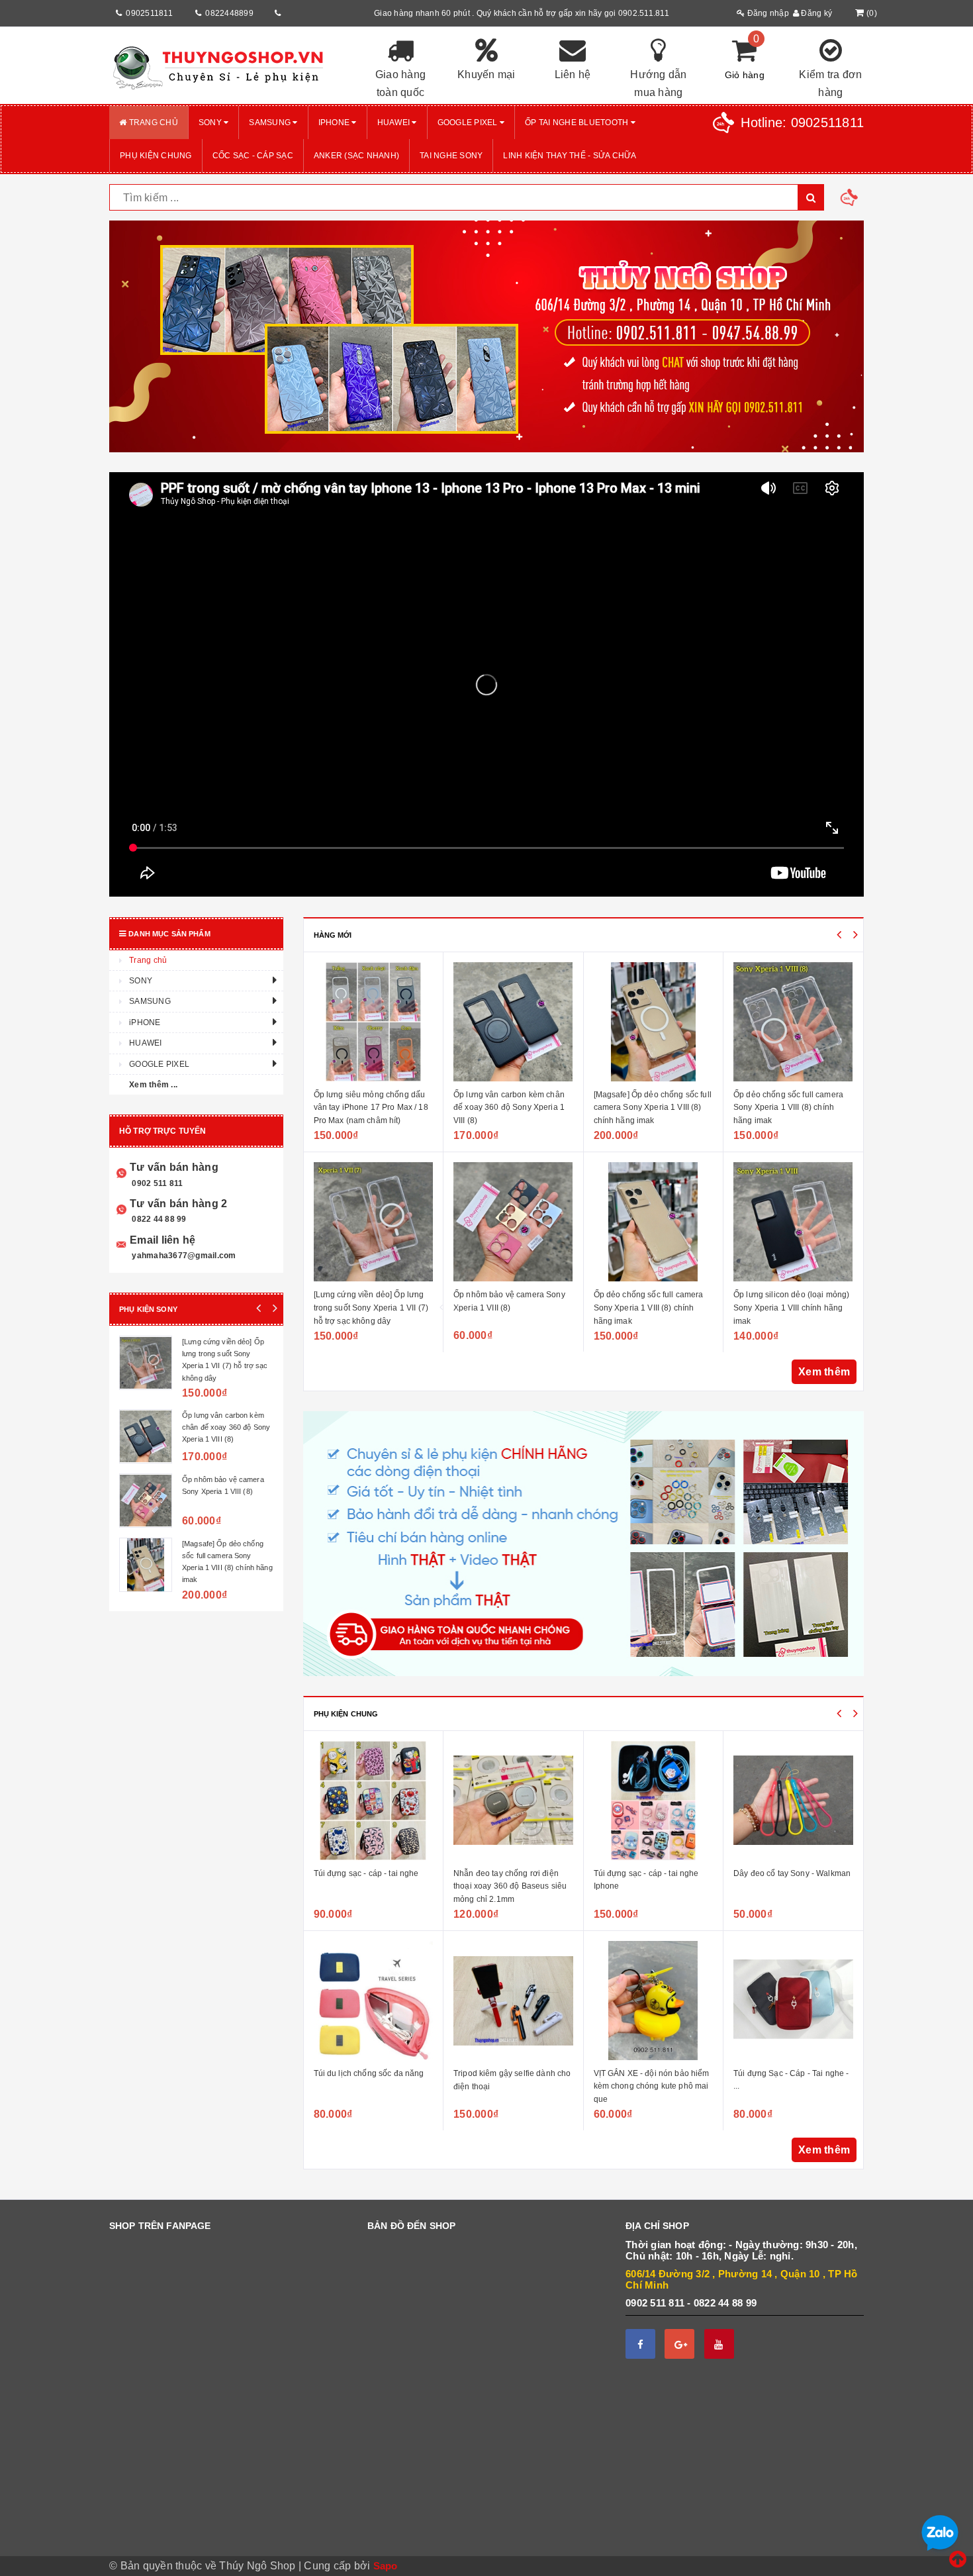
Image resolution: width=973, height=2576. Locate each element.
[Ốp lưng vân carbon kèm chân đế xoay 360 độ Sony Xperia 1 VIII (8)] (374, 1022)
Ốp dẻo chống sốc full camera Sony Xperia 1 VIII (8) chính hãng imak (509, 1308)
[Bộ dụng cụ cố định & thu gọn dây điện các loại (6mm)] (794, 1801)
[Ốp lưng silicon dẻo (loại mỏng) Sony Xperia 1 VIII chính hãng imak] (654, 1222)
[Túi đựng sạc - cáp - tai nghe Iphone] (514, 1801)
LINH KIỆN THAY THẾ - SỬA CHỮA (570, 156)
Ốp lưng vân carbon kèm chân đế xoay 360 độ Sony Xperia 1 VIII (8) (369, 1108)
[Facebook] (640, 2344)
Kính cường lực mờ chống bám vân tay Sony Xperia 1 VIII (226, 1546)
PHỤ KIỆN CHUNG (156, 156)
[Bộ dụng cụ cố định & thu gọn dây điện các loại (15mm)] (794, 2001)
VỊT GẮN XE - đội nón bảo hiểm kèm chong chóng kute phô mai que (512, 2086)
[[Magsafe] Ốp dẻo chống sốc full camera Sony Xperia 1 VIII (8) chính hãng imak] (514, 1022)
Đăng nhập (767, 13)
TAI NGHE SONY (451, 156)
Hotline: (802, 123)
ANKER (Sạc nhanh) (356, 156)
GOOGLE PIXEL (469, 123)
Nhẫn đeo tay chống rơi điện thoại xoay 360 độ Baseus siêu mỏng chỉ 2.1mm (370, 1886)
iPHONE (335, 123)
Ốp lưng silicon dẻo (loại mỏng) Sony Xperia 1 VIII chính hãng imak (652, 1308)
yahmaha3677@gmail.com (183, 1256)
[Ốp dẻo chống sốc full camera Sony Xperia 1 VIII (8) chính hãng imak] (514, 1222)
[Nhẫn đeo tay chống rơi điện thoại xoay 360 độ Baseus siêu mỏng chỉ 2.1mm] (374, 1801)
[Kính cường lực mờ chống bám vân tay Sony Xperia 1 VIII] (794, 1022)
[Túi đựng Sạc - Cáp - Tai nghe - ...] (654, 2001)
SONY (211, 123)
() (872, 13)
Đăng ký (815, 13)
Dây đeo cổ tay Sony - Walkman (652, 1873)
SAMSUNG (271, 123)
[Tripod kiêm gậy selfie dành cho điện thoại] (374, 2001)
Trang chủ (152, 123)
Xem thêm (824, 1372)
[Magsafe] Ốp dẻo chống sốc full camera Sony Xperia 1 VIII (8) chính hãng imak (513, 1108)
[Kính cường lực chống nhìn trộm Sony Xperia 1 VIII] (794, 1222)
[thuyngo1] (228, 66)
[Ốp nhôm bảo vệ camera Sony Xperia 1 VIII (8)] (374, 1222)
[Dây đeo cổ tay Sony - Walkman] (654, 1801)
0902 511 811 (156, 1183)
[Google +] (679, 2344)
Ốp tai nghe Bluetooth (578, 123)
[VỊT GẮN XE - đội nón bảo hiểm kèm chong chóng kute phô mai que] (514, 2001)
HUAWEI (395, 123)
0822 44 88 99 (158, 1219)
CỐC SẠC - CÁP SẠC (253, 156)
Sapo (386, 2566)
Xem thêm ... (153, 1085)
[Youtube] (719, 2344)
